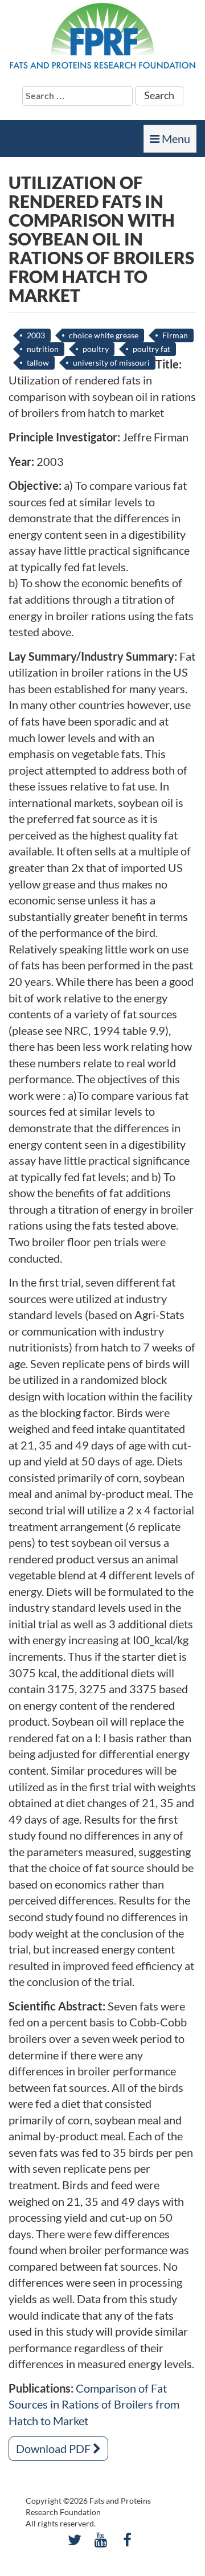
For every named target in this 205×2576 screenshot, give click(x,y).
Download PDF (54, 2448)
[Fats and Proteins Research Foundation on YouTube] (101, 2540)
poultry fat (151, 349)
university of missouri (111, 363)
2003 (36, 335)
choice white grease (104, 335)
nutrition (43, 349)
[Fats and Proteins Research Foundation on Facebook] (127, 2540)
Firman (175, 335)
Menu (173, 142)
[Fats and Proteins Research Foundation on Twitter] (74, 2540)
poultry (96, 349)
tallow (38, 363)
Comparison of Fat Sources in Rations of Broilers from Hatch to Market (94, 2404)
